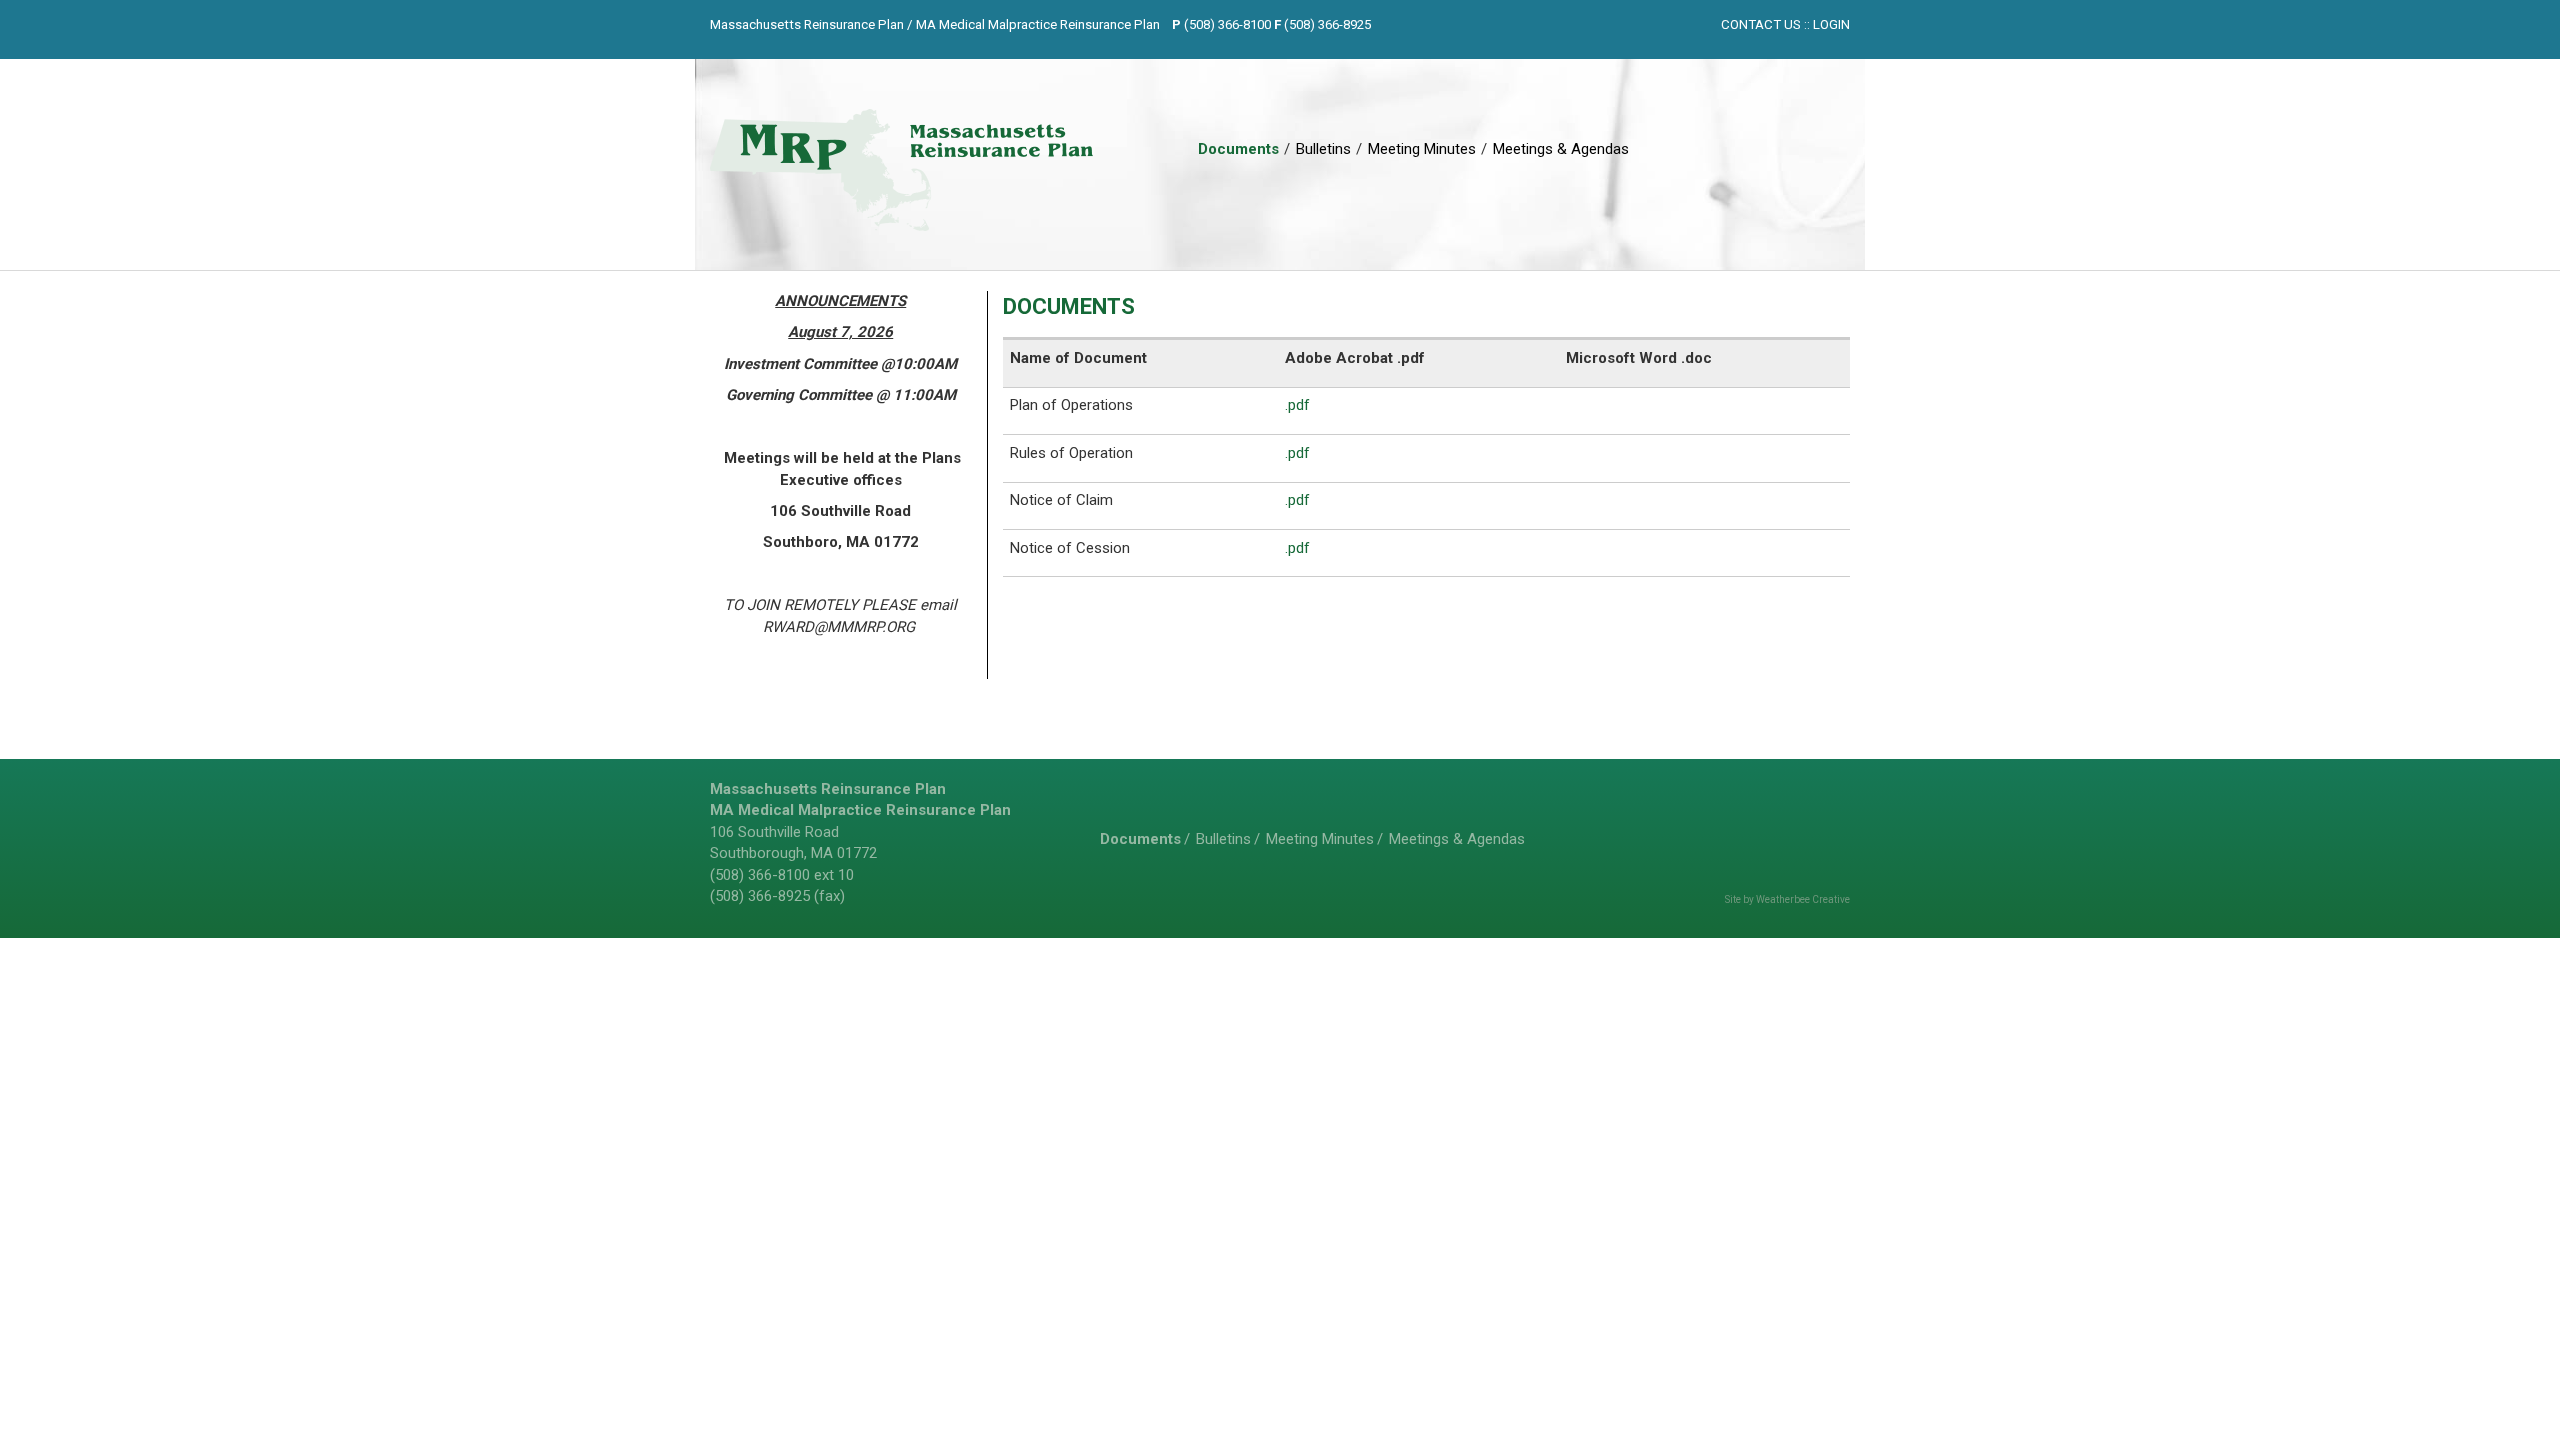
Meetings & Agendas (1561, 149)
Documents (1238, 149)
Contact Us (1761, 24)
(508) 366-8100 (1227, 24)
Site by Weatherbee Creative (1787, 899)
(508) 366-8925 (1327, 24)
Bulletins (1323, 149)
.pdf (1297, 405)
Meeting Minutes (1422, 149)
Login (1831, 24)
